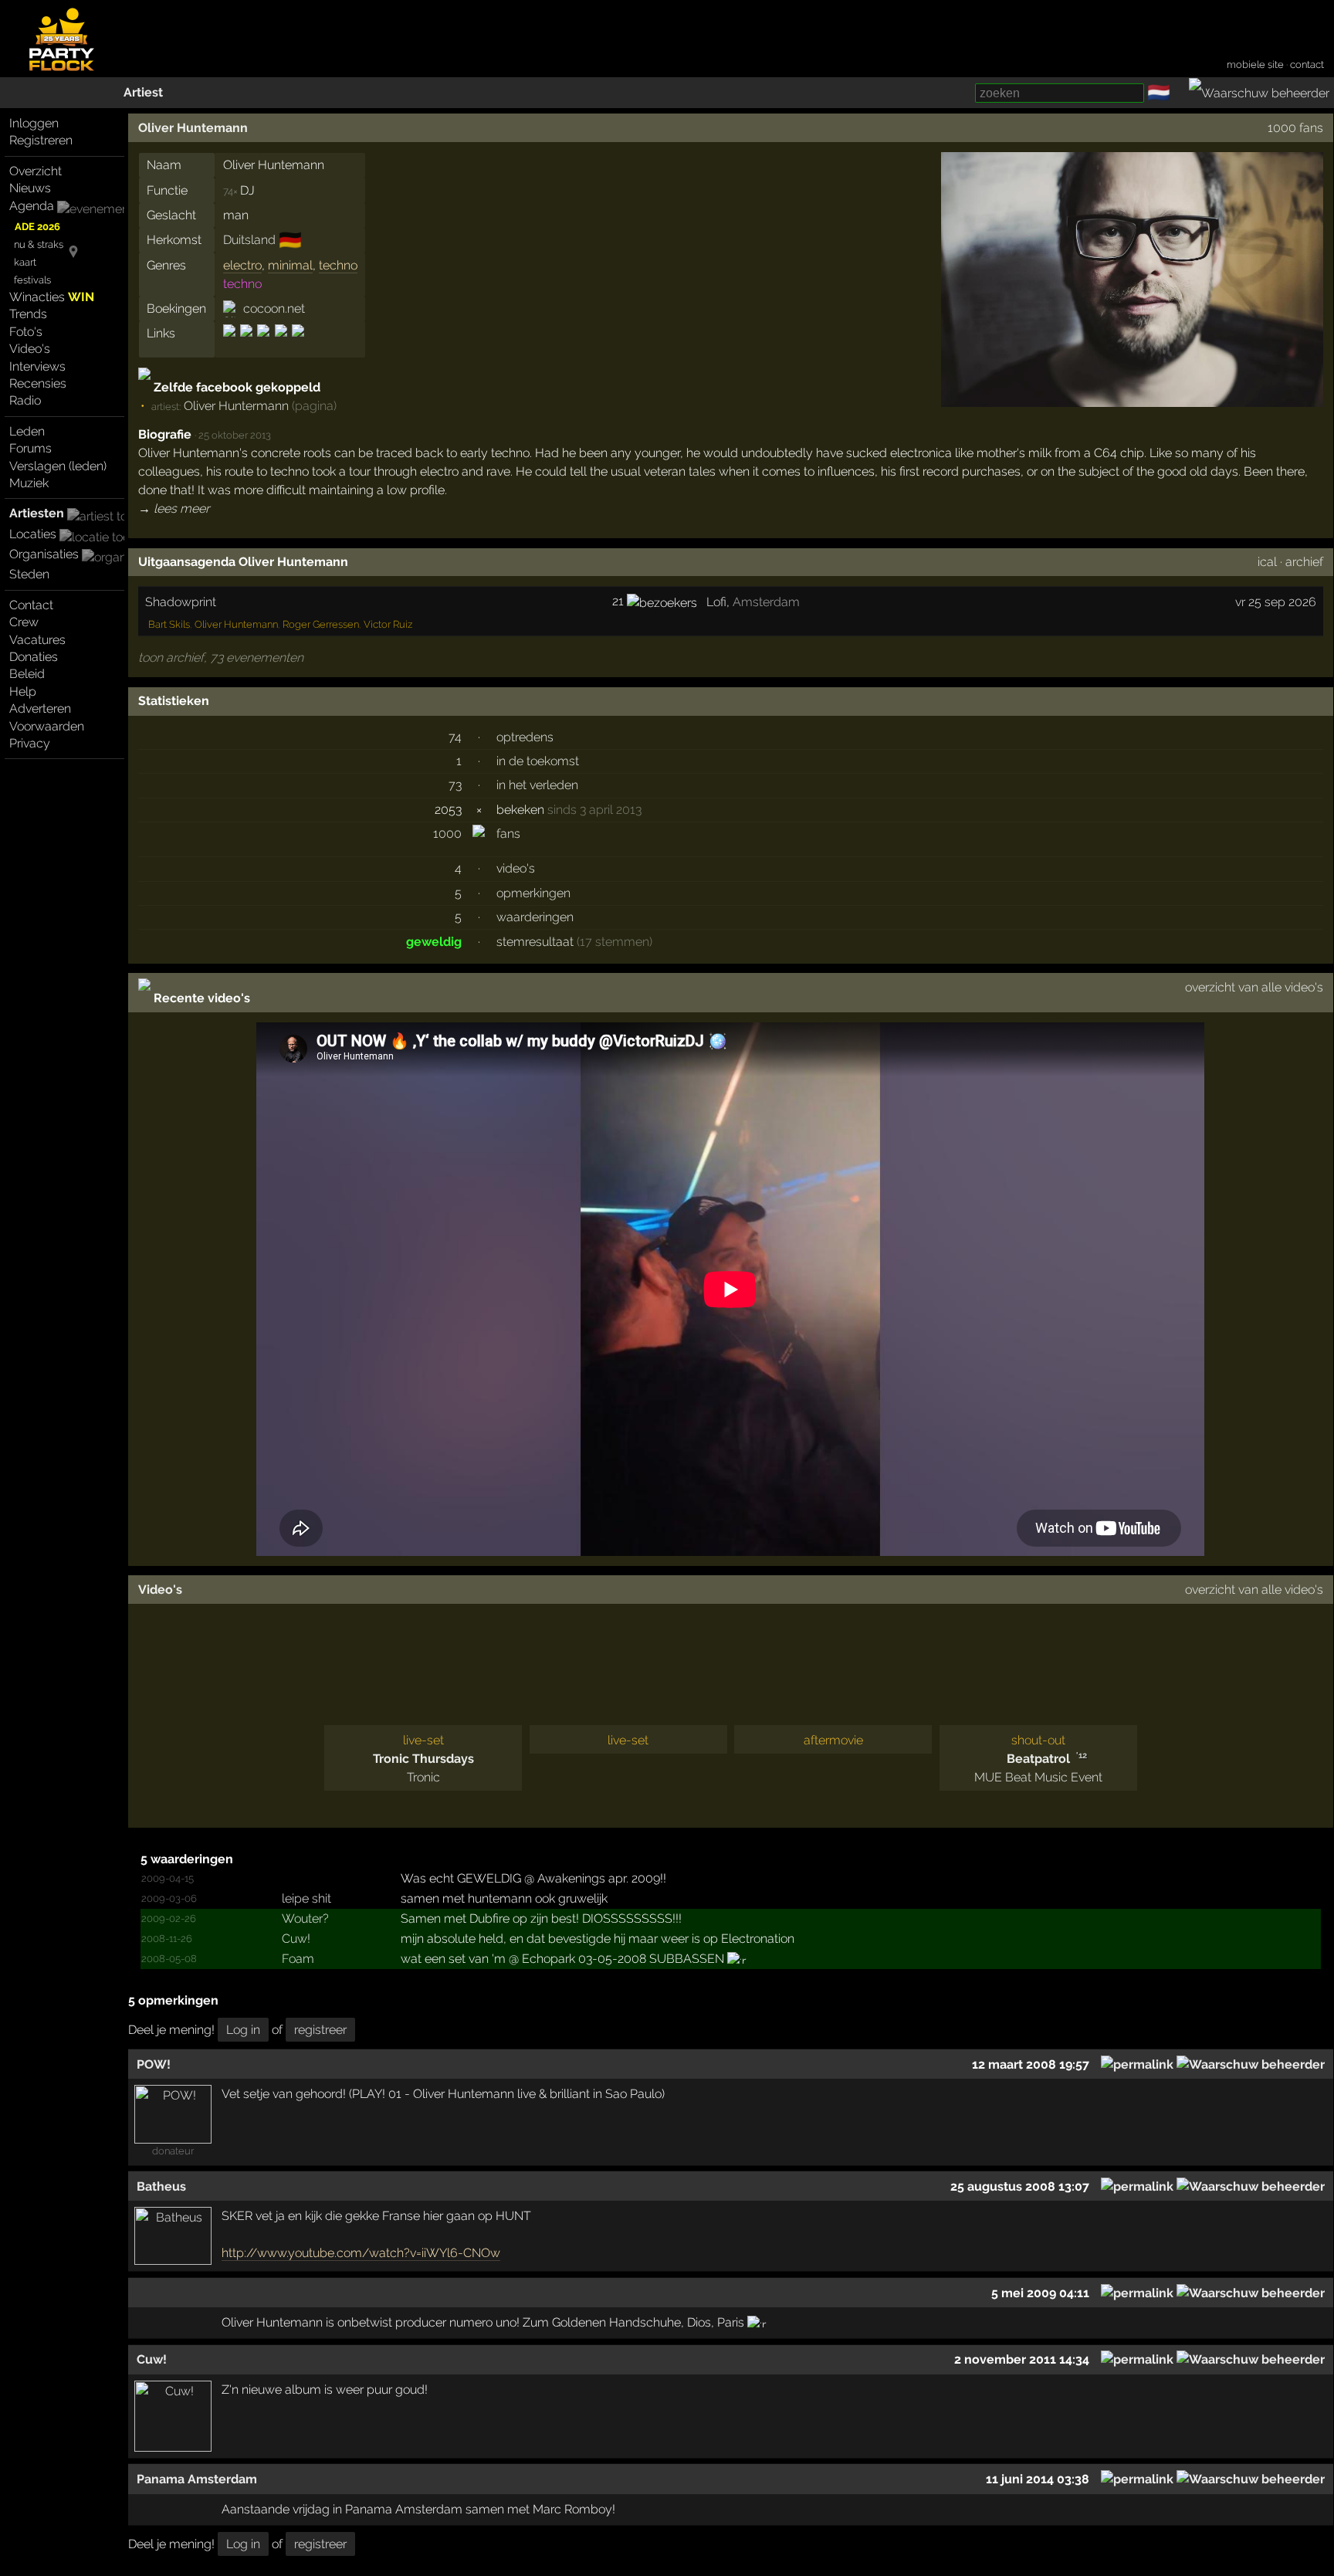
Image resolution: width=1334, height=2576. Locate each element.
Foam (298, 1959)
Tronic (423, 1777)
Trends (28, 314)
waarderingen (535, 917)
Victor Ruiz (388, 624)
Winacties (52, 297)
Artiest (143, 92)
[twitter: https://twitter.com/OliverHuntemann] (281, 344)
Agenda (32, 206)
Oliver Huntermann (236, 406)
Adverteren (40, 708)
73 (455, 785)
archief (1304, 562)
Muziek (29, 483)
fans (508, 834)
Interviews (37, 366)
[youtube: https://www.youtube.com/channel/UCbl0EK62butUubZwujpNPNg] (297, 344)
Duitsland (249, 240)
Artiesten (37, 513)
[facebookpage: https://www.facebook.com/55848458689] (246, 344)
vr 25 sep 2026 (1276, 602)
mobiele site (1255, 64)
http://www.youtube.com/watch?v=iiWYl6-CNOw (361, 2253)
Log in (243, 2030)
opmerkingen (533, 893)
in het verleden (537, 785)
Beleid (27, 674)
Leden (27, 431)
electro (242, 265)
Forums (30, 448)
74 (455, 737)
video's (516, 868)
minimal (290, 265)
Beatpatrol (1038, 1759)
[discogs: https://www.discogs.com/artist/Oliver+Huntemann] (230, 344)
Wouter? (305, 1918)
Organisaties (44, 554)
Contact (31, 605)
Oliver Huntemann (193, 128)
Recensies (38, 383)
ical (1267, 562)
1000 (447, 834)
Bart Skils (169, 624)
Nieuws (30, 188)
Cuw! (296, 1939)
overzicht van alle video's (1254, 987)
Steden (29, 574)
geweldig (434, 942)
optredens (525, 737)
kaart (25, 262)
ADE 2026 (37, 227)
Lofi (716, 602)
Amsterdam (766, 602)
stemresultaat (535, 942)
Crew (24, 622)
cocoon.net (274, 308)
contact (1307, 64)
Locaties (33, 534)
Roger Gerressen (321, 624)
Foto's (26, 332)
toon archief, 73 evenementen (221, 658)
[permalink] (1137, 2064)
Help (23, 691)
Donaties (34, 657)
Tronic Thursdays (423, 1759)
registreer (320, 2030)
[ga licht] (1180, 93)
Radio (25, 400)
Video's (30, 349)
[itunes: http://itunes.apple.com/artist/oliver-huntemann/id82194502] (263, 344)
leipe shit (306, 1898)
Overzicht (36, 171)
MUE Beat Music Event (1038, 1777)
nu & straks (39, 244)
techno (338, 265)
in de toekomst (538, 761)
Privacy (30, 743)
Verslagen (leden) (58, 466)
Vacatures (37, 640)
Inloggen (34, 123)
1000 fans (1295, 128)
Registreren (41, 140)
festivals (32, 280)
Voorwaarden (47, 726)
